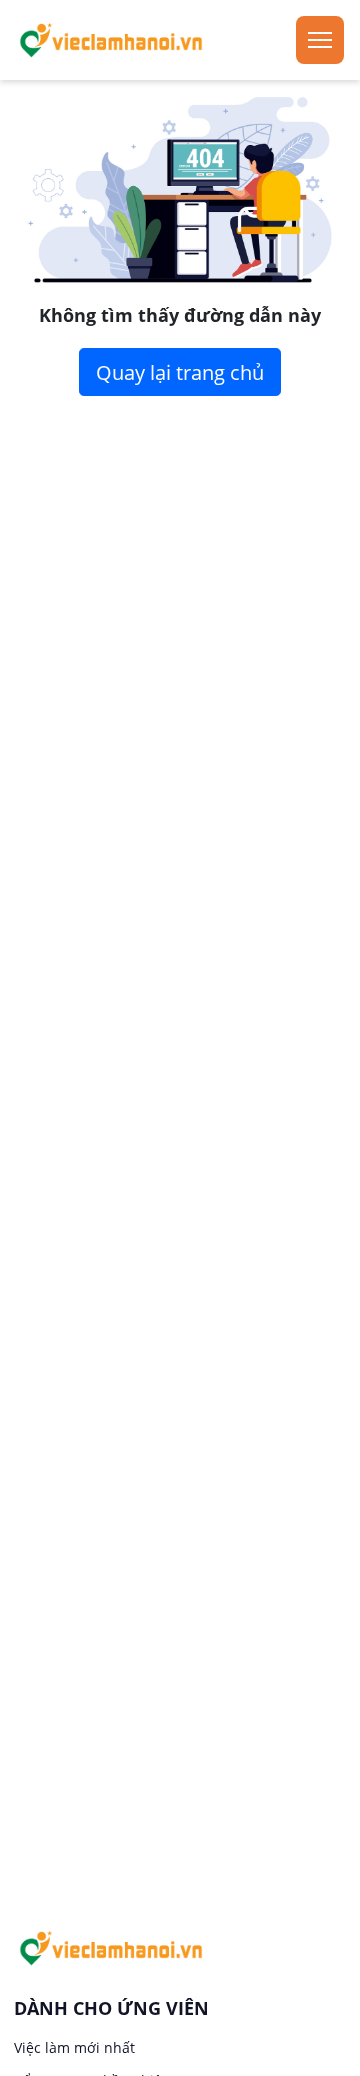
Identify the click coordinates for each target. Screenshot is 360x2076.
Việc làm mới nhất (74, 2047)
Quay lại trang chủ (180, 372)
